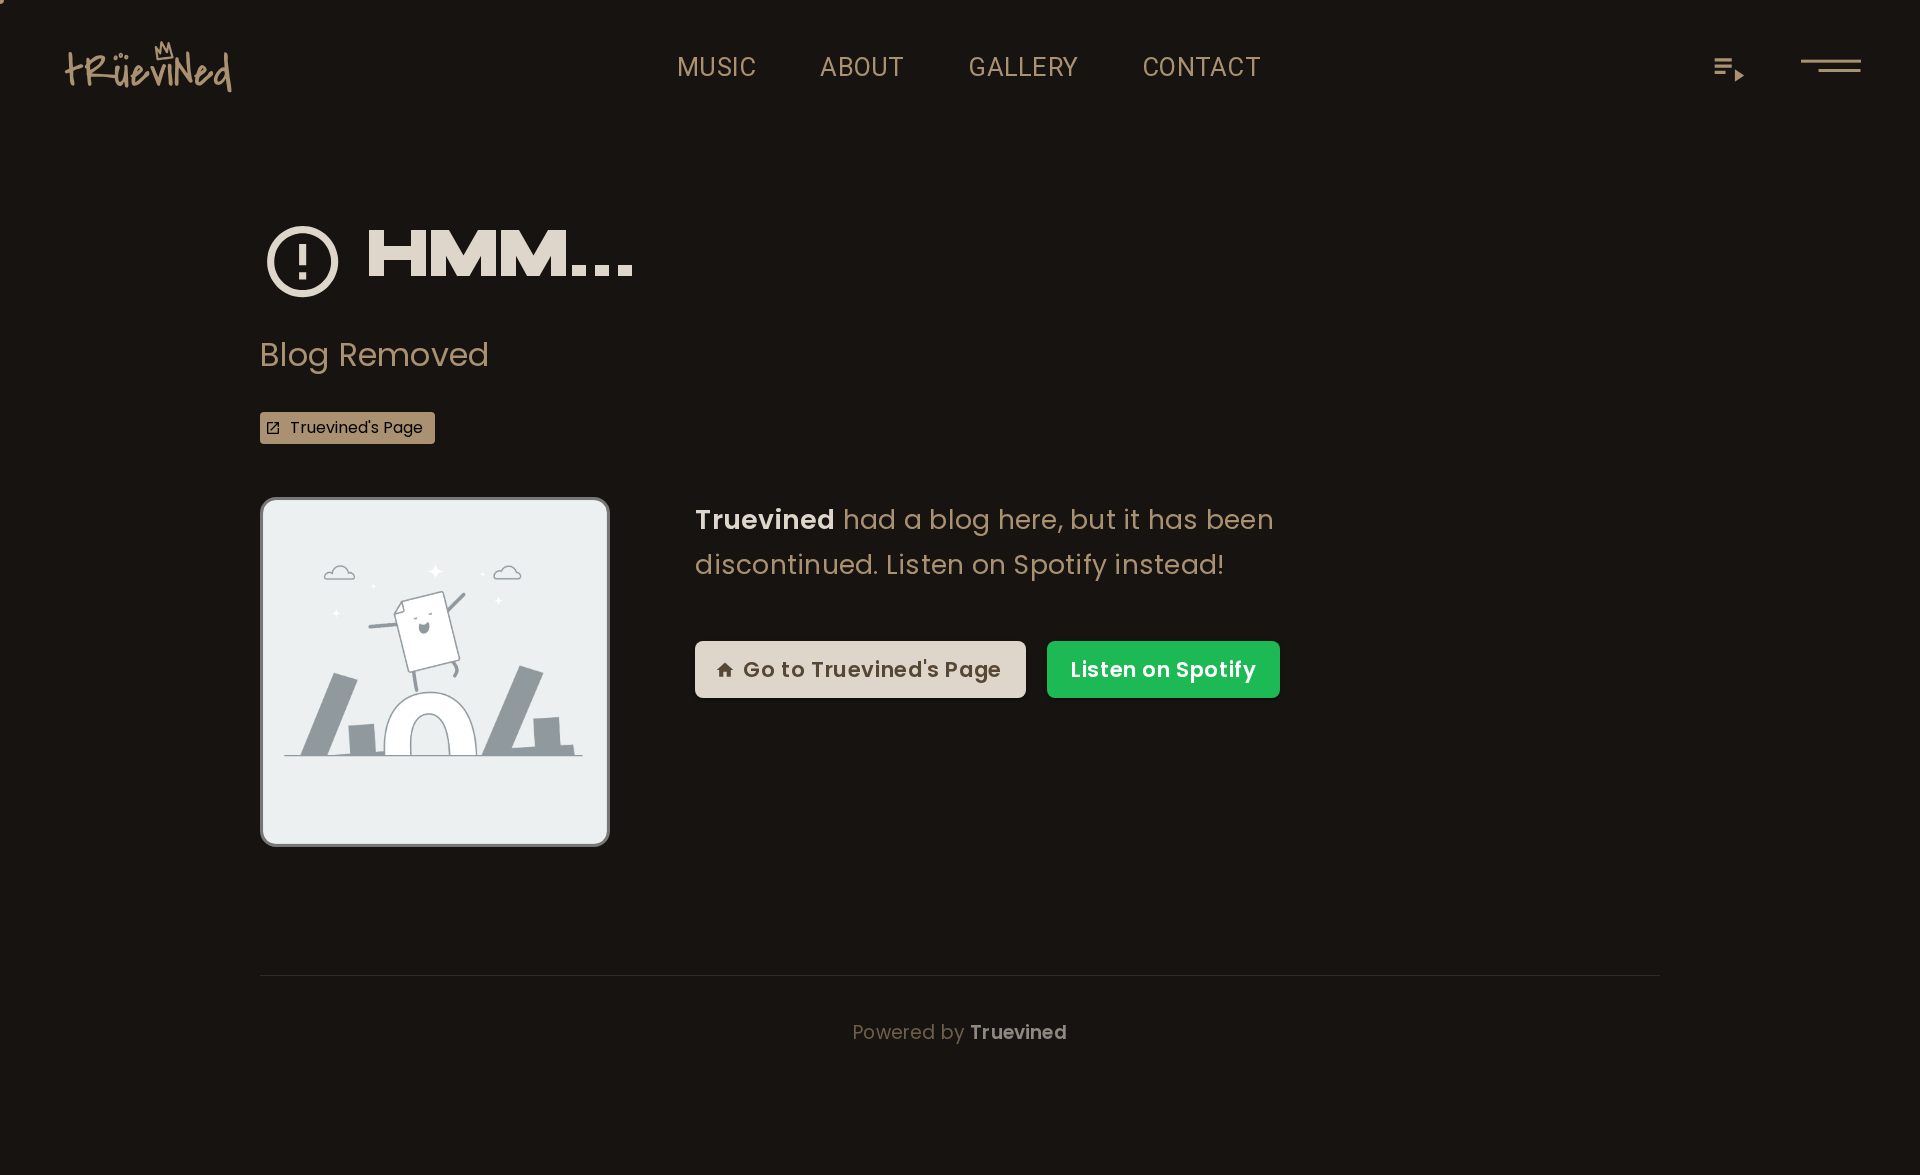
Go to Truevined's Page (872, 669)
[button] (1831, 67)
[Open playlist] (1729, 67)
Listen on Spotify (1163, 669)
